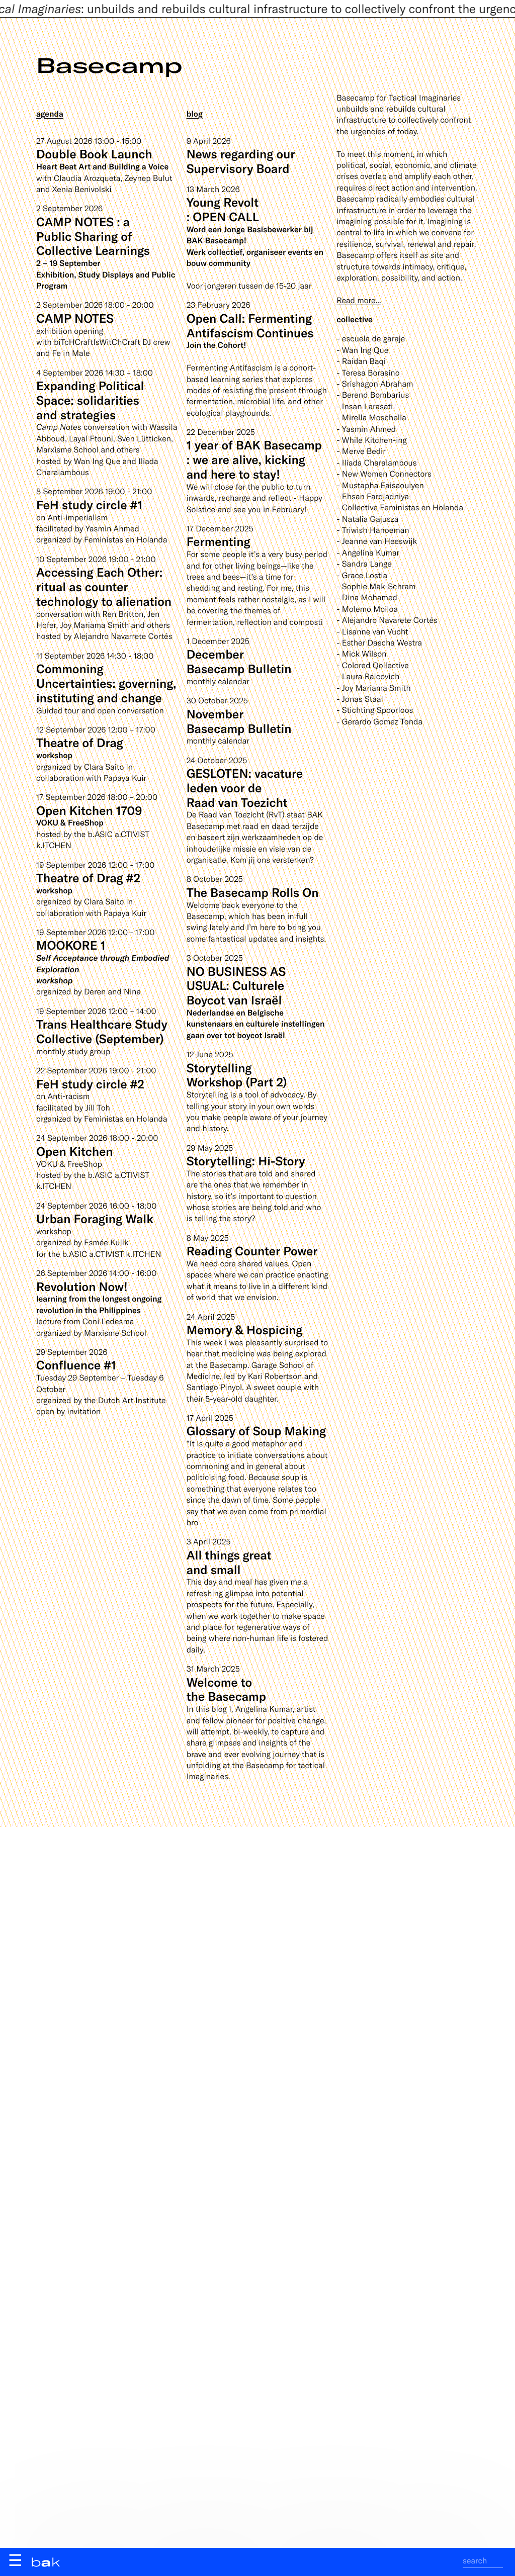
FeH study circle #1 (89, 504)
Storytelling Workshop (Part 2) (237, 1075)
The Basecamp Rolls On (253, 892)
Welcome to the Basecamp (226, 1689)
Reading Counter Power (252, 1251)
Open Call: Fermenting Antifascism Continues (250, 325)
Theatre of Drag (80, 742)
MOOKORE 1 (71, 945)
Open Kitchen (75, 1151)
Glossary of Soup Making (256, 1431)
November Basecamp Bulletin (239, 721)
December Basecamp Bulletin (239, 661)
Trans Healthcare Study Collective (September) (102, 1031)
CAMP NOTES (75, 318)
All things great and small (229, 1562)
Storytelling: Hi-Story (246, 1161)
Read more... (359, 300)
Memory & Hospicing (245, 1329)
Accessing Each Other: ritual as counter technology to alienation (104, 586)
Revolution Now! (82, 1286)
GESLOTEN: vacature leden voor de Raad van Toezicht (245, 788)
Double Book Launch (94, 154)
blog (195, 114)
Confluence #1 (76, 1365)
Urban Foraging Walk (95, 1218)
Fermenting (219, 541)
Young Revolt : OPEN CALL (223, 209)
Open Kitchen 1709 (89, 810)
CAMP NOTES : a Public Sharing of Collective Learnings (93, 236)
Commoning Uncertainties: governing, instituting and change (106, 683)
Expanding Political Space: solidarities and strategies (90, 400)
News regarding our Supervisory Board (241, 161)
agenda (50, 114)
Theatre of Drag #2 (88, 878)
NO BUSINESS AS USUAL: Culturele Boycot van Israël (236, 986)
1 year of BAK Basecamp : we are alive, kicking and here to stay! (254, 459)
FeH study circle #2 (90, 1084)
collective (354, 319)
